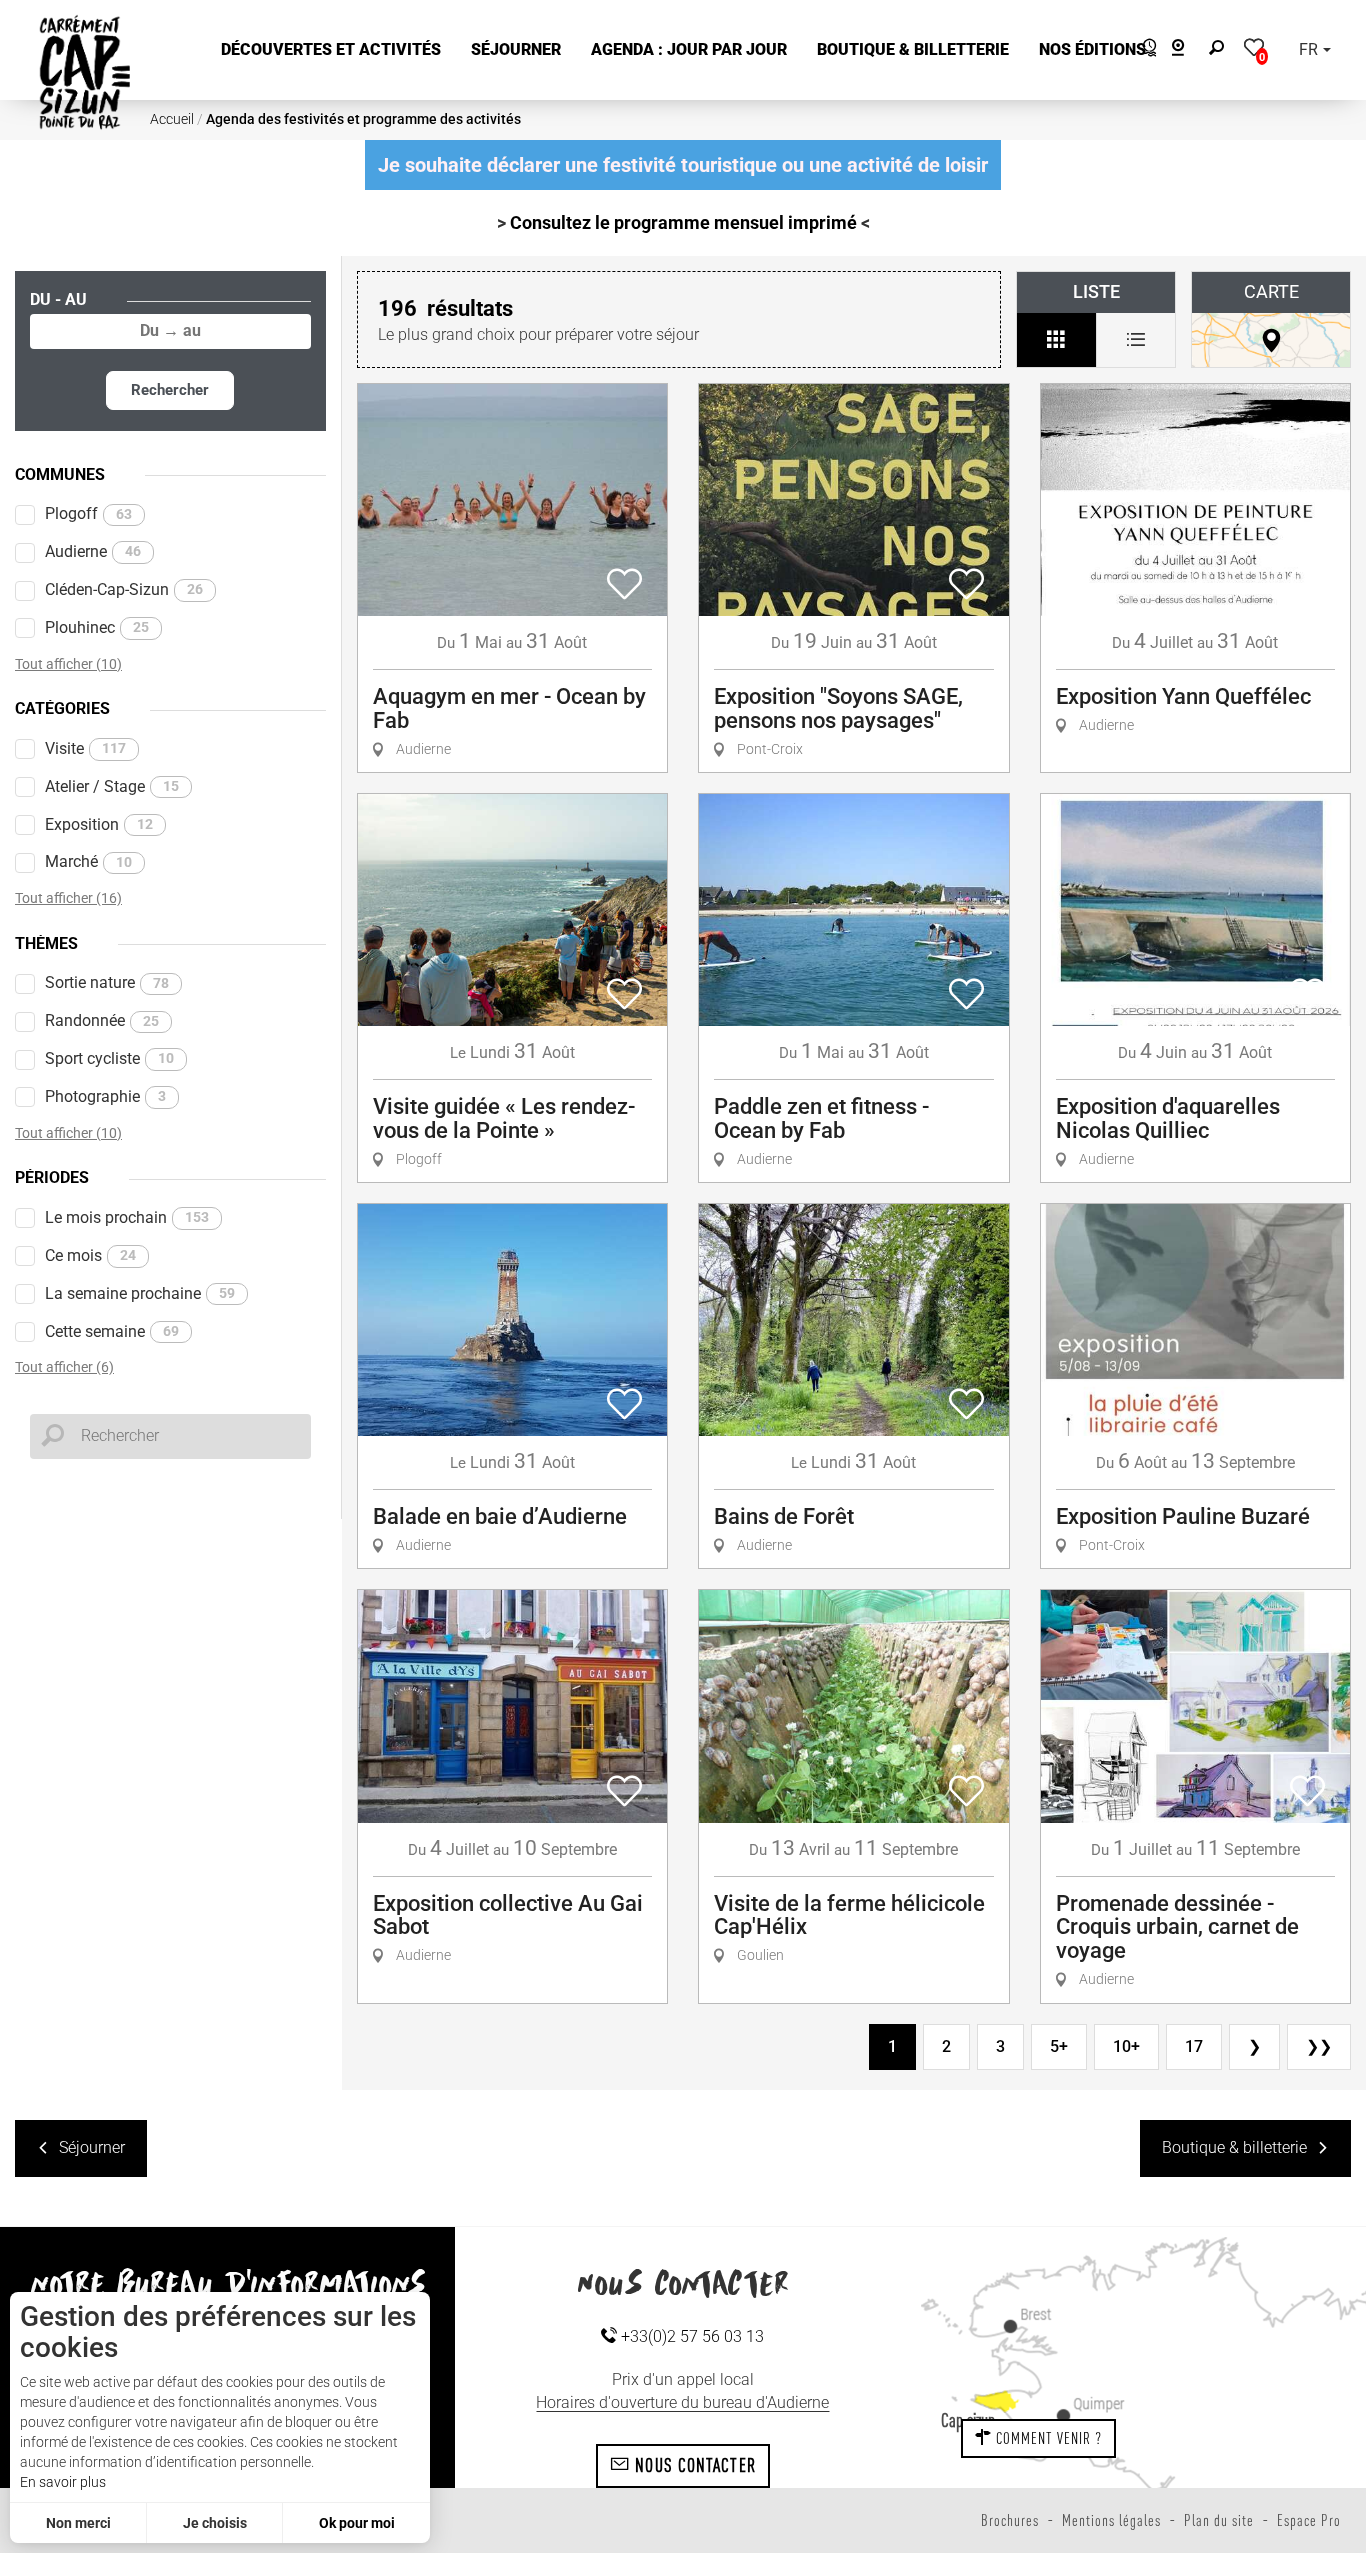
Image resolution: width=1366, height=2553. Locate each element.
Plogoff (88, 513)
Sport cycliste (109, 1058)
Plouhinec (97, 627)
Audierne (93, 551)
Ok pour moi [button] (357, 2523)
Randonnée (102, 1020)
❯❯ (1319, 2046)
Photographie (105, 1096)
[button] (331, 50)
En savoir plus (63, 2482)
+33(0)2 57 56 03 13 (690, 2336)
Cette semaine (112, 1331)
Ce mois (90, 1255)
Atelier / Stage (112, 786)
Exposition (99, 824)
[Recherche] (1221, 50)
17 (1194, 2046)
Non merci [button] (78, 2523)
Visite (85, 748)
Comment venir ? (1047, 2438)
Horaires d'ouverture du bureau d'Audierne (682, 2402)
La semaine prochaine (140, 1293)
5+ (1059, 2046)
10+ (1126, 2046)
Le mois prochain (127, 1217)
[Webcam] (1188, 50)
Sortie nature (107, 982)
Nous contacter (693, 2465)
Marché (88, 861)
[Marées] (1144, 50)
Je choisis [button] (215, 2523)
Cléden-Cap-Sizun (124, 589)
